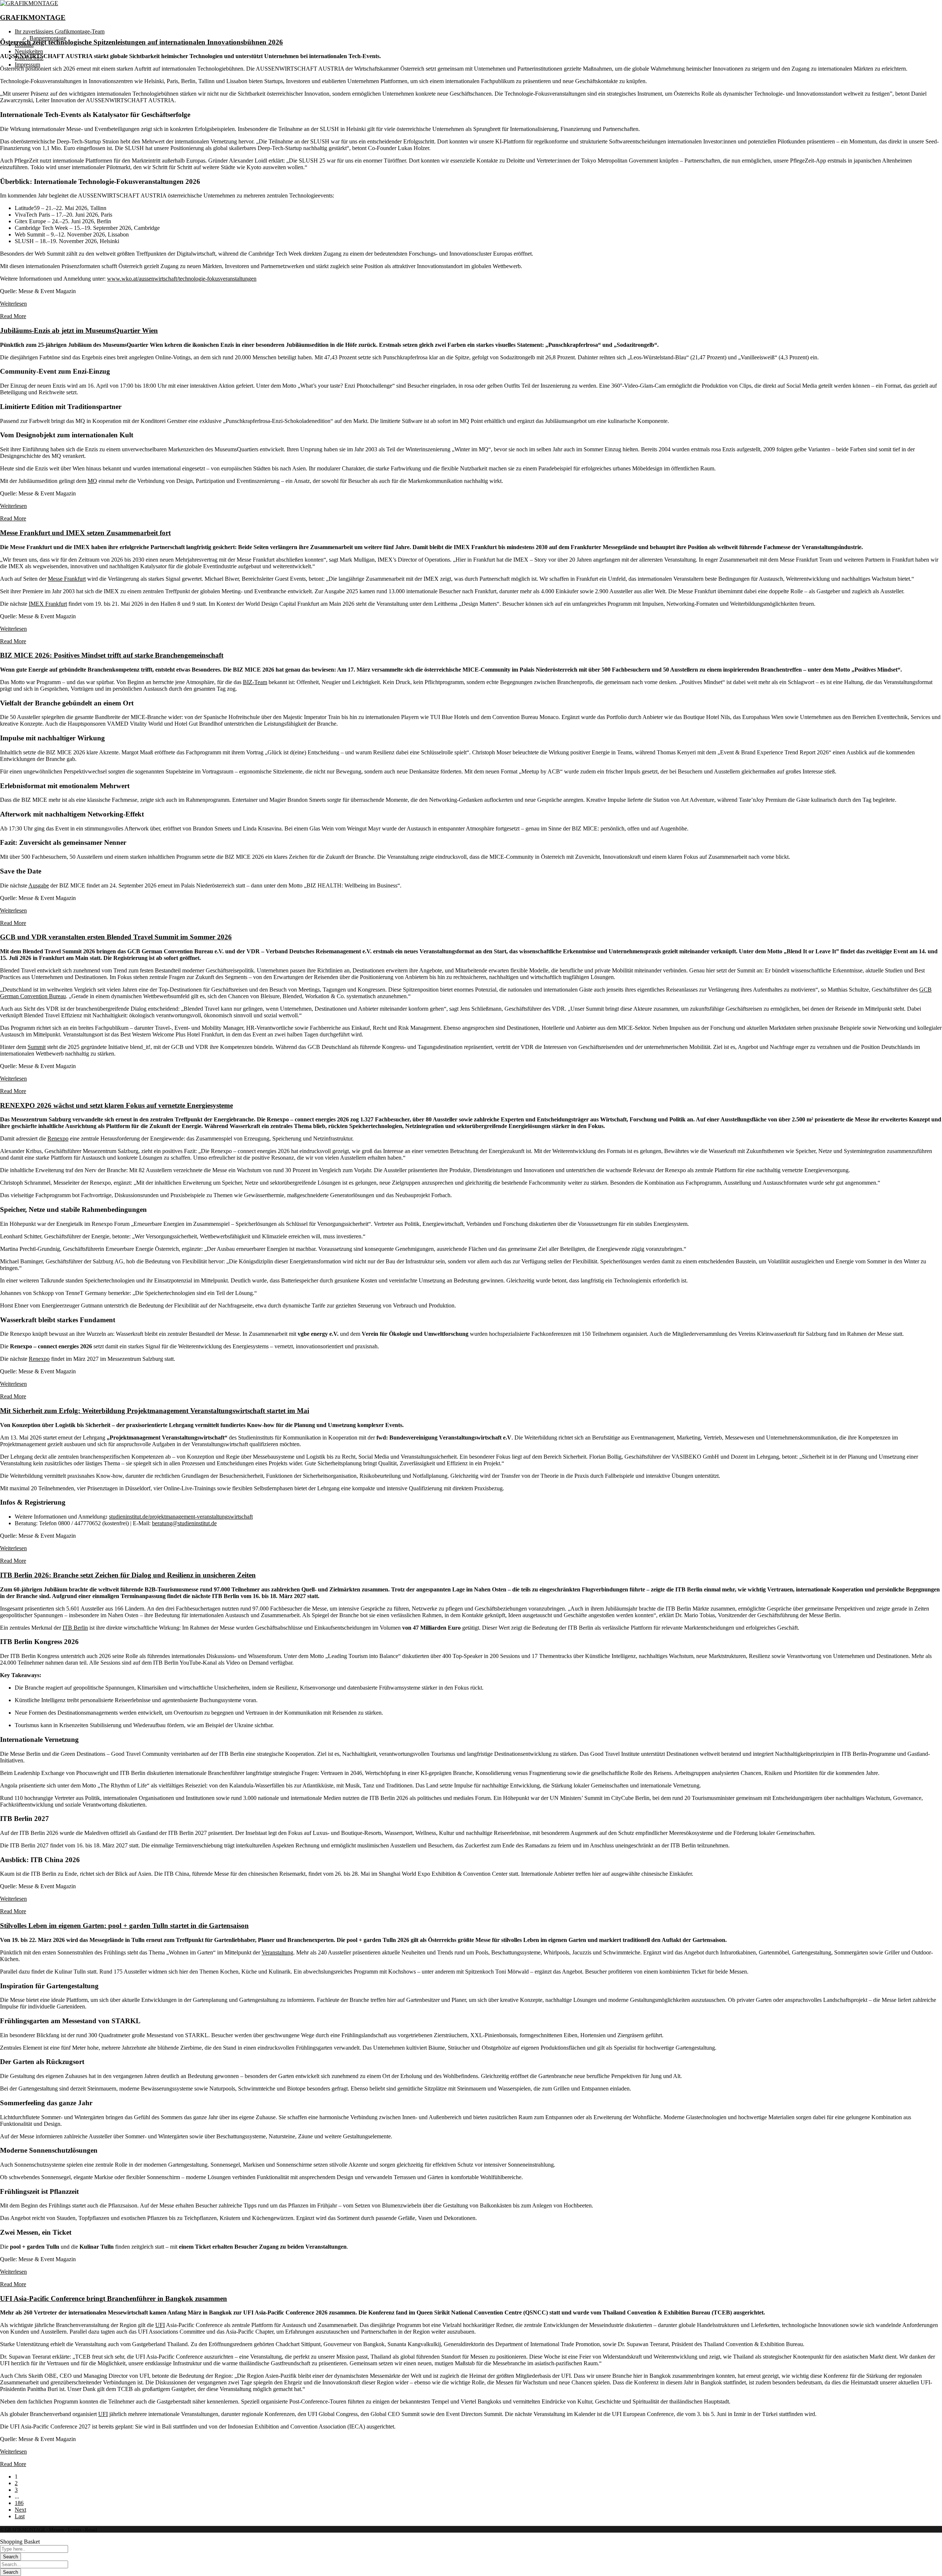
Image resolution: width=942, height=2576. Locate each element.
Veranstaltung (277, 1952)
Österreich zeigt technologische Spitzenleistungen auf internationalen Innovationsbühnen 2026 (141, 42)
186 (19, 2503)
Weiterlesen (13, 304)
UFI (160, 2325)
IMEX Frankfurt (48, 604)
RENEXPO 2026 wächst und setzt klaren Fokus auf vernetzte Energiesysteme (116, 1105)
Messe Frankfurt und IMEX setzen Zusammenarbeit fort (85, 533)
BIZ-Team (255, 682)
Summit (37, 1047)
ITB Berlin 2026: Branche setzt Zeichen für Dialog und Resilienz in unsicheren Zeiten (128, 1575)
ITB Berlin (75, 1628)
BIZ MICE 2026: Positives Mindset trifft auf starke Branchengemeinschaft (112, 655)
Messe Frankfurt (67, 579)
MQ (92, 481)
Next (20, 2510)
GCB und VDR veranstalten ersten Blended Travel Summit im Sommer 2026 (116, 937)
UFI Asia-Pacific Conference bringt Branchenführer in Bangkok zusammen (114, 2299)
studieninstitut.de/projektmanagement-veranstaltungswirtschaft (181, 1517)
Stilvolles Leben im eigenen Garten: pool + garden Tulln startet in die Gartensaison (124, 1926)
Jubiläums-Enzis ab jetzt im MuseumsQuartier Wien (79, 330)
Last (20, 2516)
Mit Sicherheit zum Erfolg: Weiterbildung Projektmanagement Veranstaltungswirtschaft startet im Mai (155, 1411)
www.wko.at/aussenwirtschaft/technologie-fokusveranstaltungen (182, 279)
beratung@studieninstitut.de (184, 1523)
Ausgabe (39, 885)
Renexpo (58, 1138)
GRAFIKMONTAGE (33, 17)
